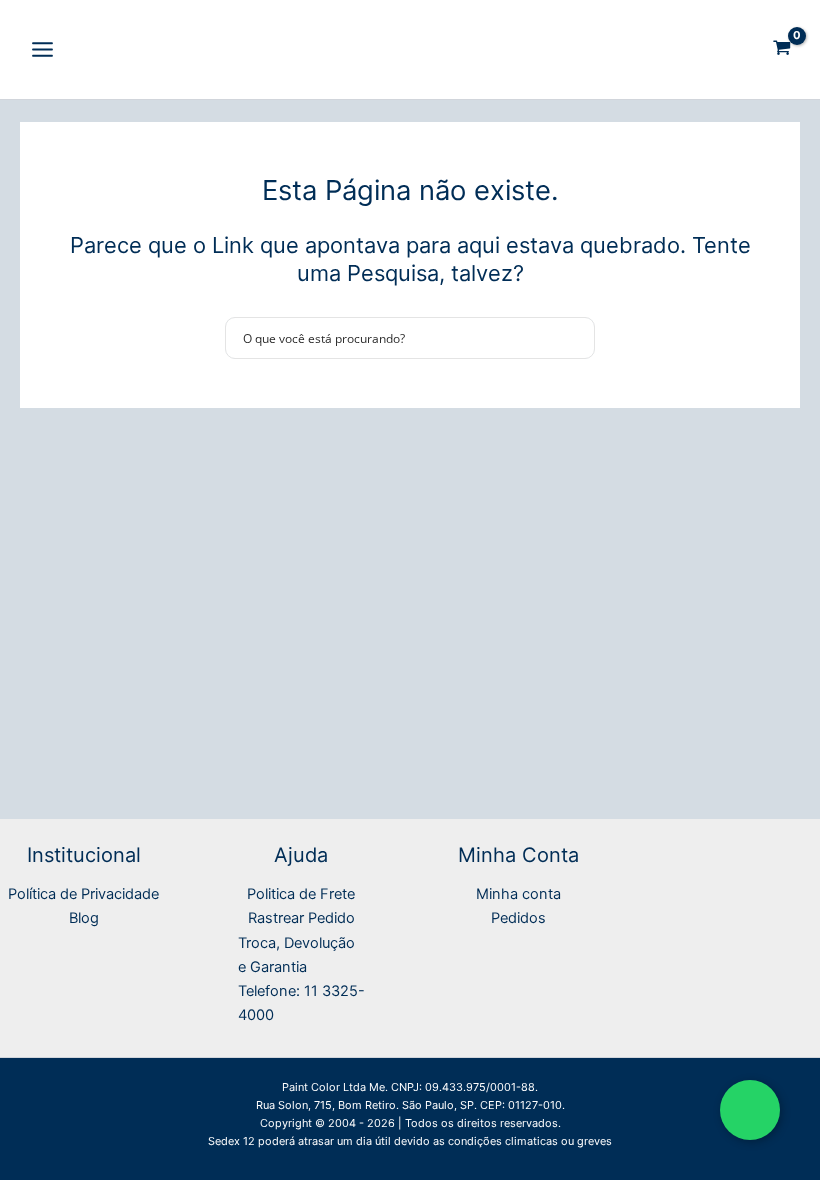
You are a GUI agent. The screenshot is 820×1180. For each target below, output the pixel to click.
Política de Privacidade (83, 894)
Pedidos (518, 918)
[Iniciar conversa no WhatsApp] (750, 1110)
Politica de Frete (301, 894)
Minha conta (518, 894)
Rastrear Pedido (301, 918)
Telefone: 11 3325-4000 (301, 1003)
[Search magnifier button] (574, 338)
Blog (84, 918)
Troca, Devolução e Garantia (296, 955)
